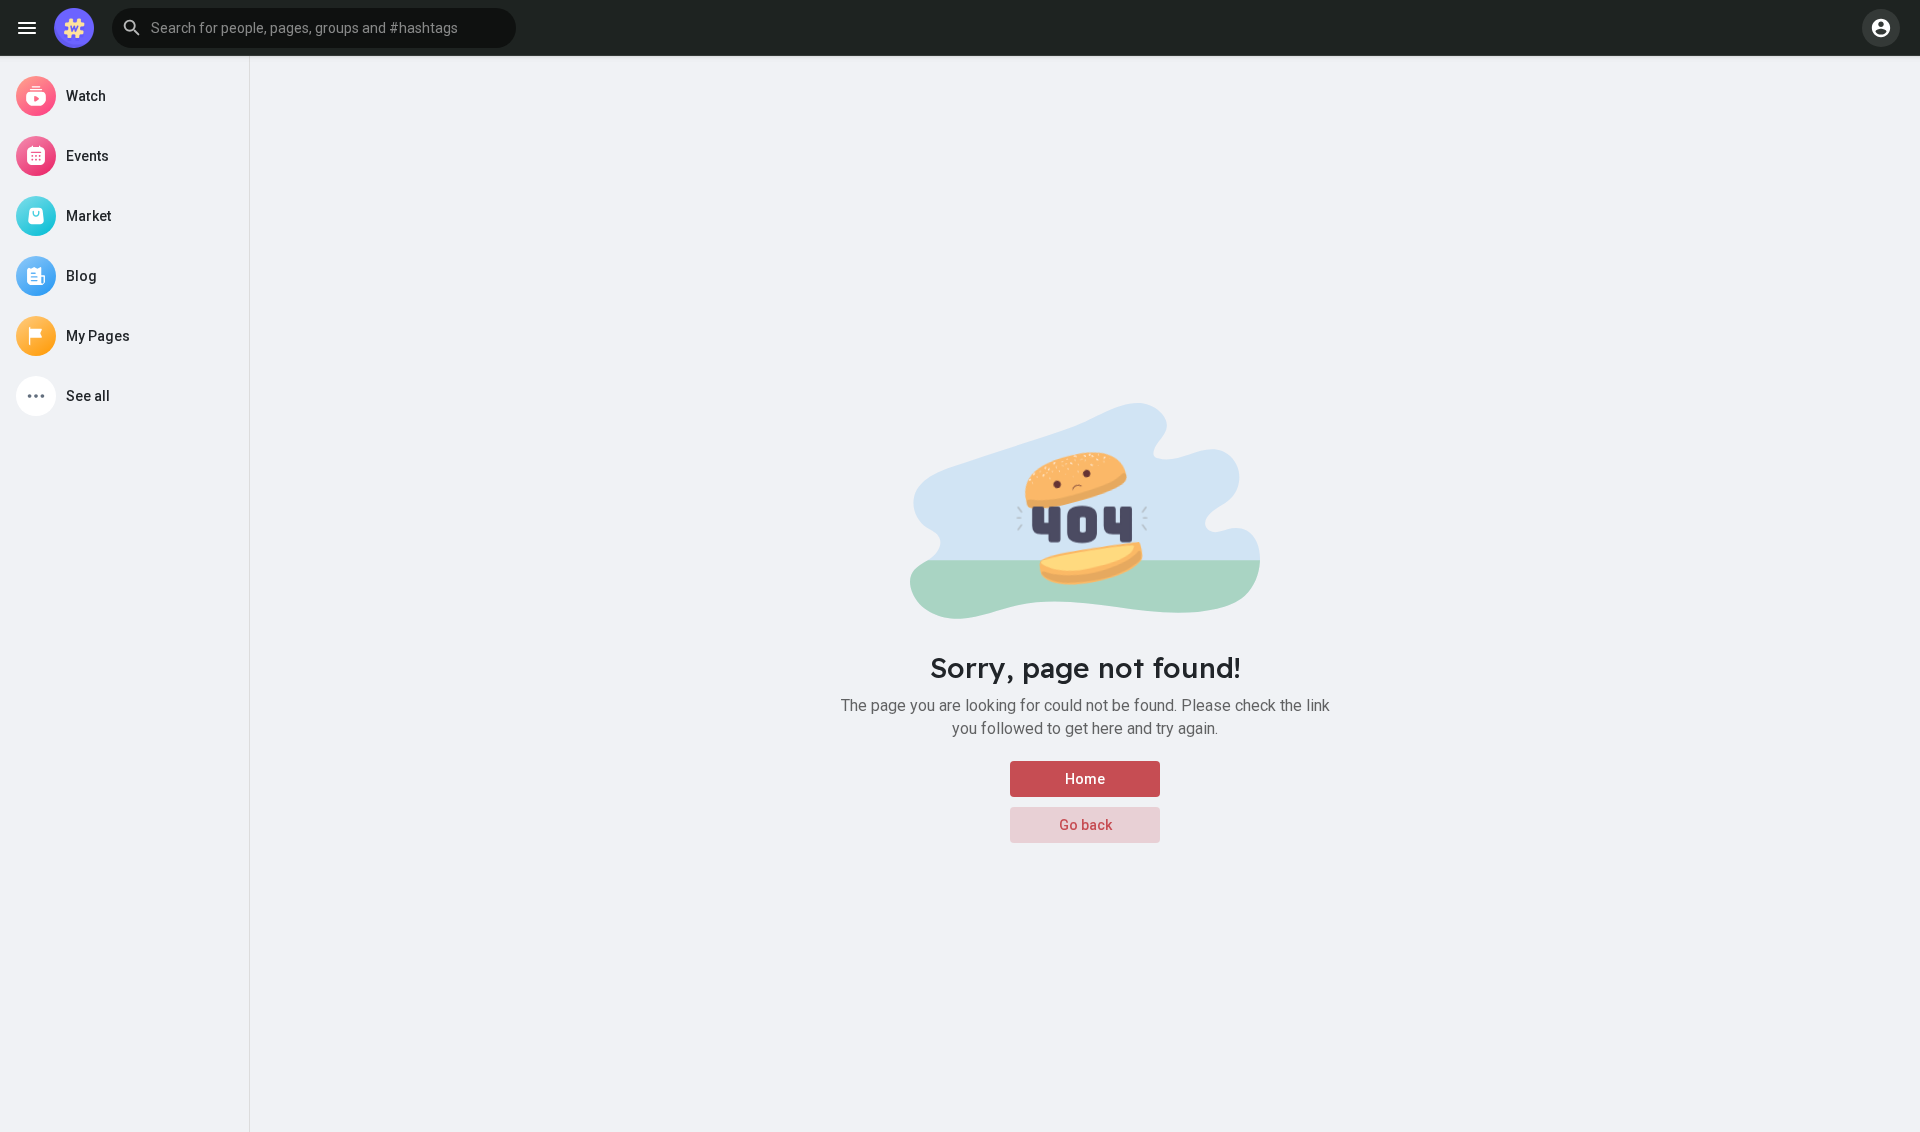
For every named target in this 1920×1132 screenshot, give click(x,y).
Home (1085, 779)
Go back (1085, 825)
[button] (314, 28)
